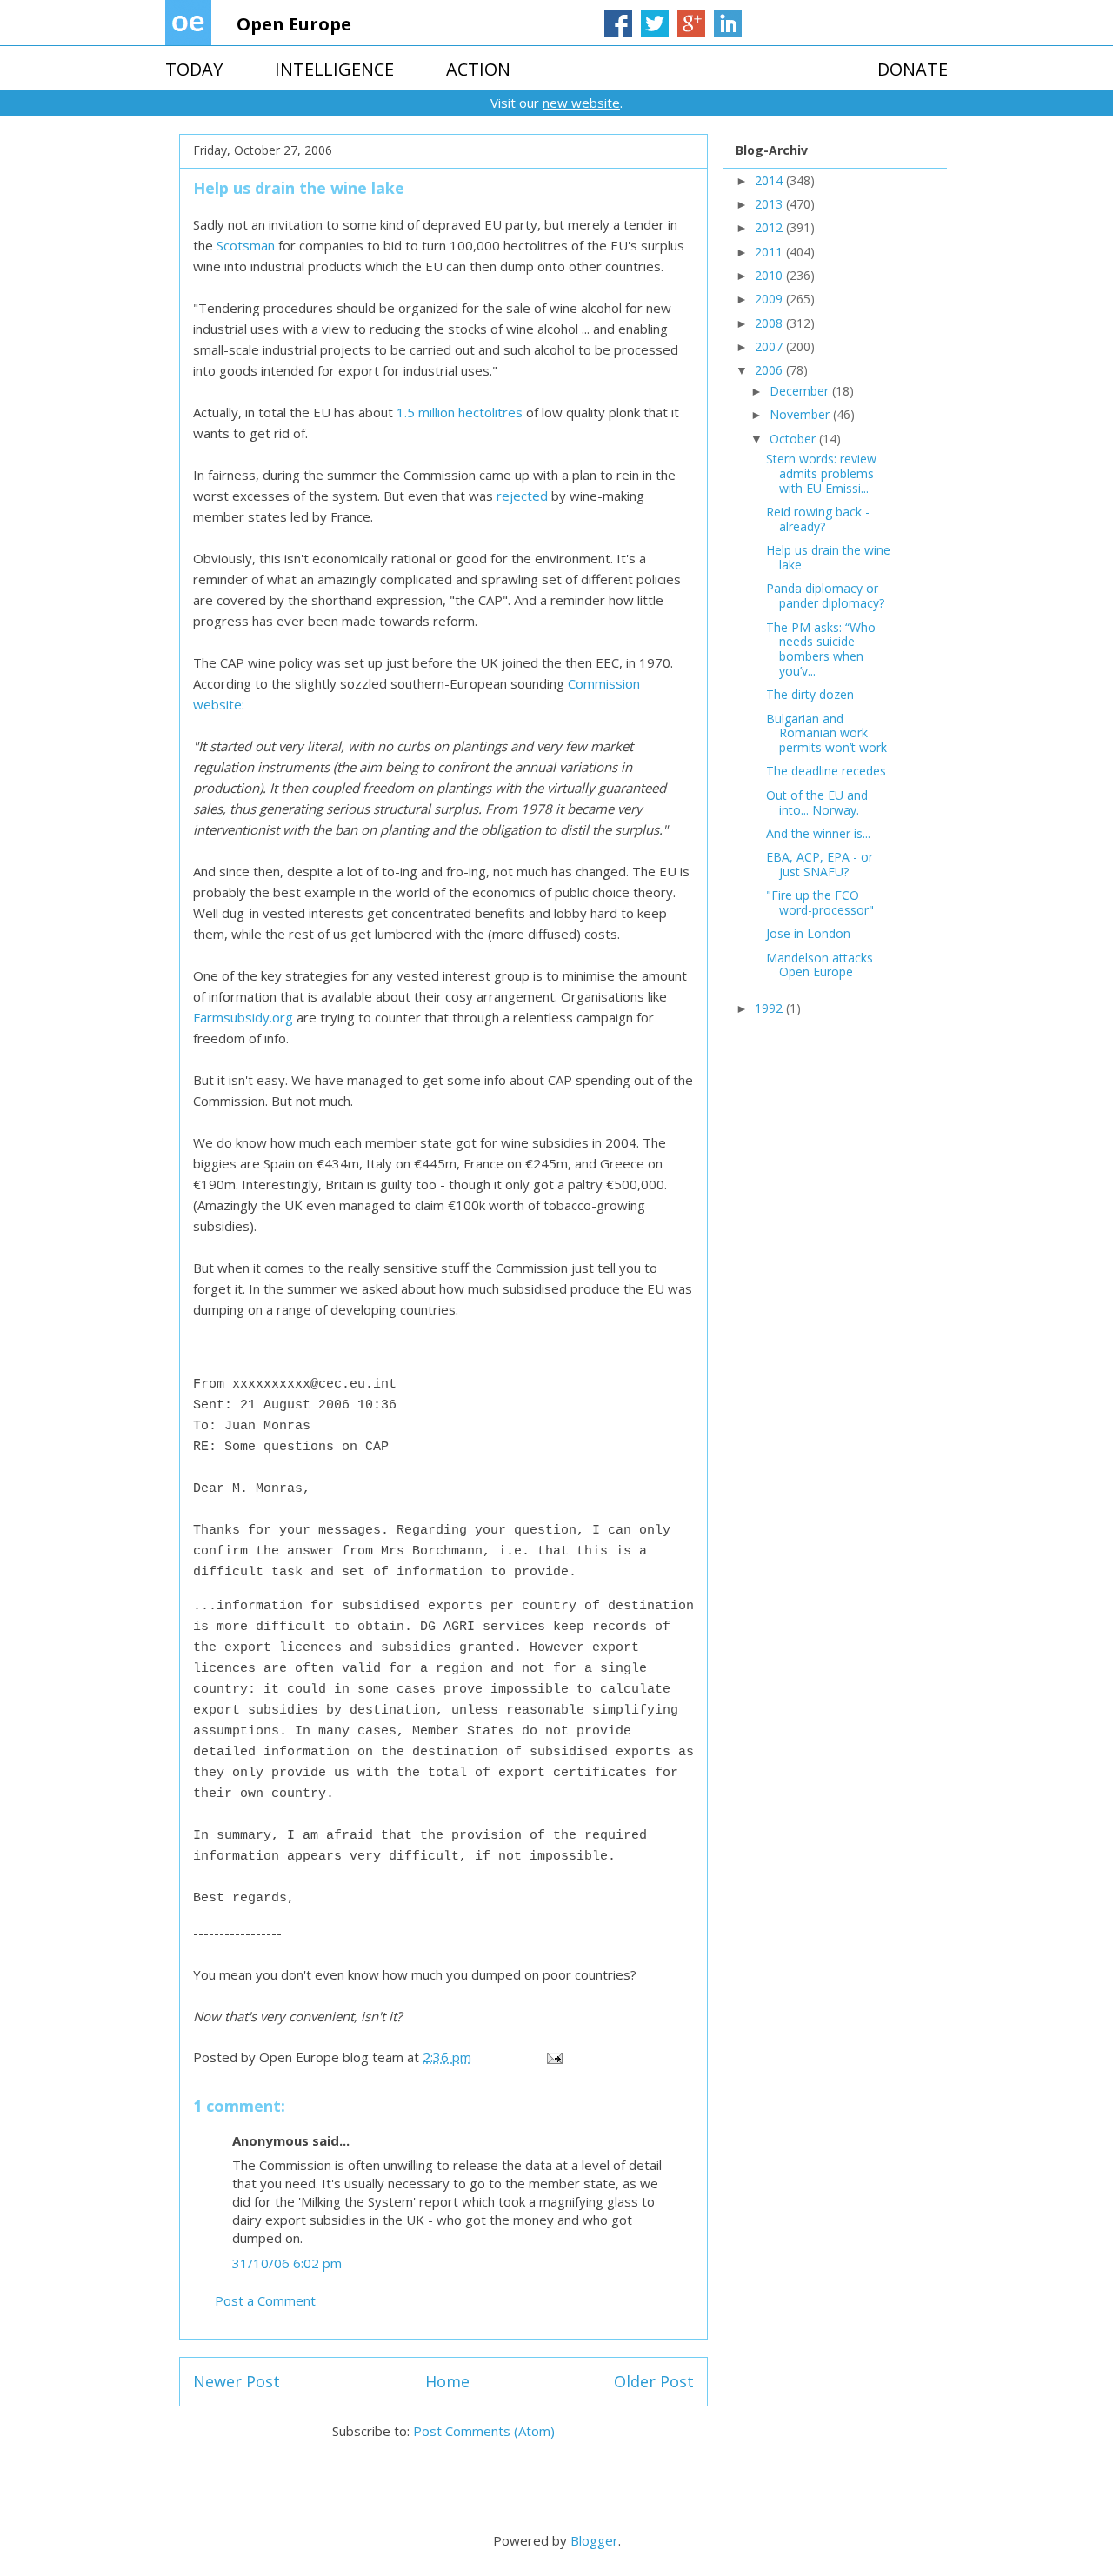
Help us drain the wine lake (828, 557)
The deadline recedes (826, 771)
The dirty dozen (810, 694)
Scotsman (246, 245)
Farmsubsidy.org (243, 1017)
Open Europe (294, 24)
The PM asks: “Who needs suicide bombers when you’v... (821, 649)
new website (581, 103)
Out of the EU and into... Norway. (817, 802)
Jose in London (808, 933)
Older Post (654, 2381)
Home (447, 2381)
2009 (770, 299)
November (801, 414)
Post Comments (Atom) (484, 2431)
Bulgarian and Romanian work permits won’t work (826, 733)
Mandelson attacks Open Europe (820, 965)
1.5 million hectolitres (461, 412)
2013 (770, 204)
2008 (770, 323)
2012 (770, 227)
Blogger (594, 2540)
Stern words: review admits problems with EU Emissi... (821, 473)
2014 (770, 180)
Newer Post (237, 2381)
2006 (770, 370)
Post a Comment (265, 2300)
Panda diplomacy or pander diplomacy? (825, 596)
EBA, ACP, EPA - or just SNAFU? (820, 864)
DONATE (913, 69)
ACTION (478, 69)
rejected (524, 496)
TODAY (194, 69)
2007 (770, 346)
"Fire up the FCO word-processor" (820, 902)
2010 (770, 275)
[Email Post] (553, 2057)
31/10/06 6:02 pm (287, 2263)
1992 (770, 1008)
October (794, 439)
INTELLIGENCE (334, 69)
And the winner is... (818, 833)
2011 (770, 252)
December (801, 391)
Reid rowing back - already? (818, 519)
